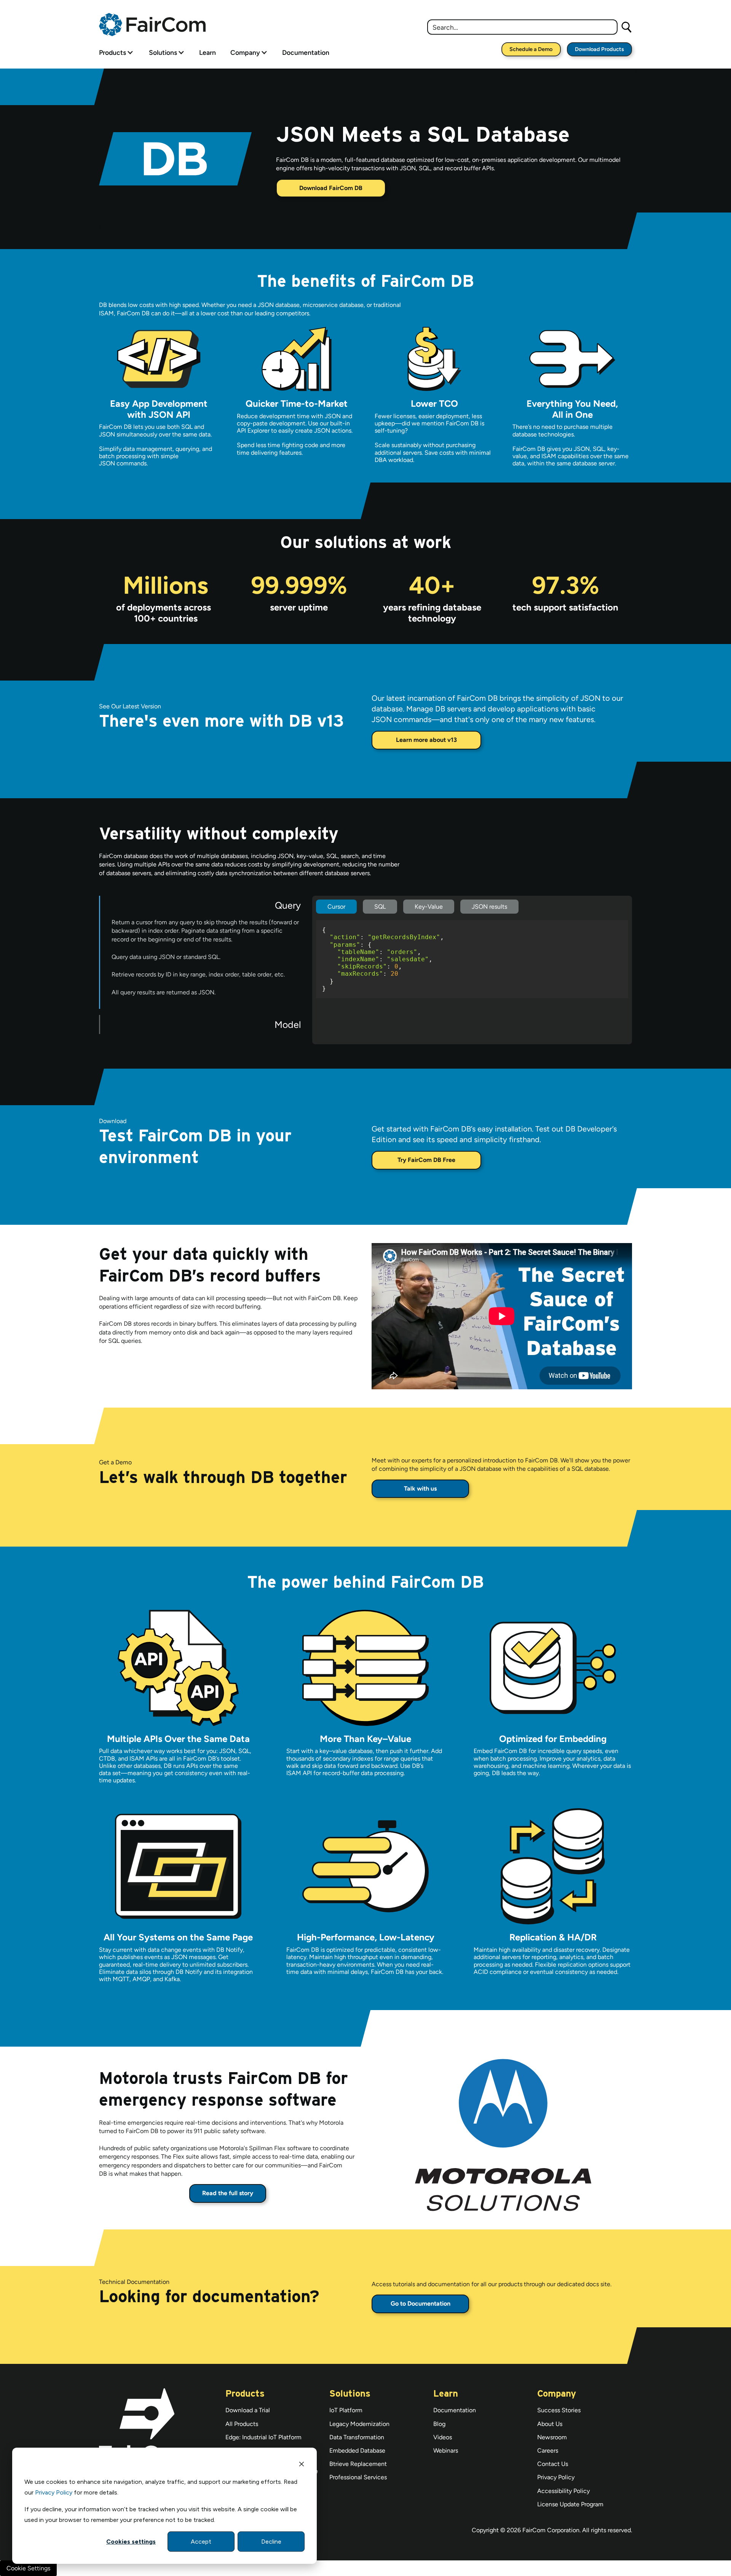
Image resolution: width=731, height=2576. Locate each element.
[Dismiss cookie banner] (302, 2465)
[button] (116, 52)
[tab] (206, 952)
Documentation (306, 52)
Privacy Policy (54, 2492)
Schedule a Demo (531, 49)
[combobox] (522, 27)
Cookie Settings (28, 2568)
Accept (201, 2542)
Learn (207, 52)
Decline (271, 2542)
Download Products (599, 49)
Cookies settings (131, 2542)
